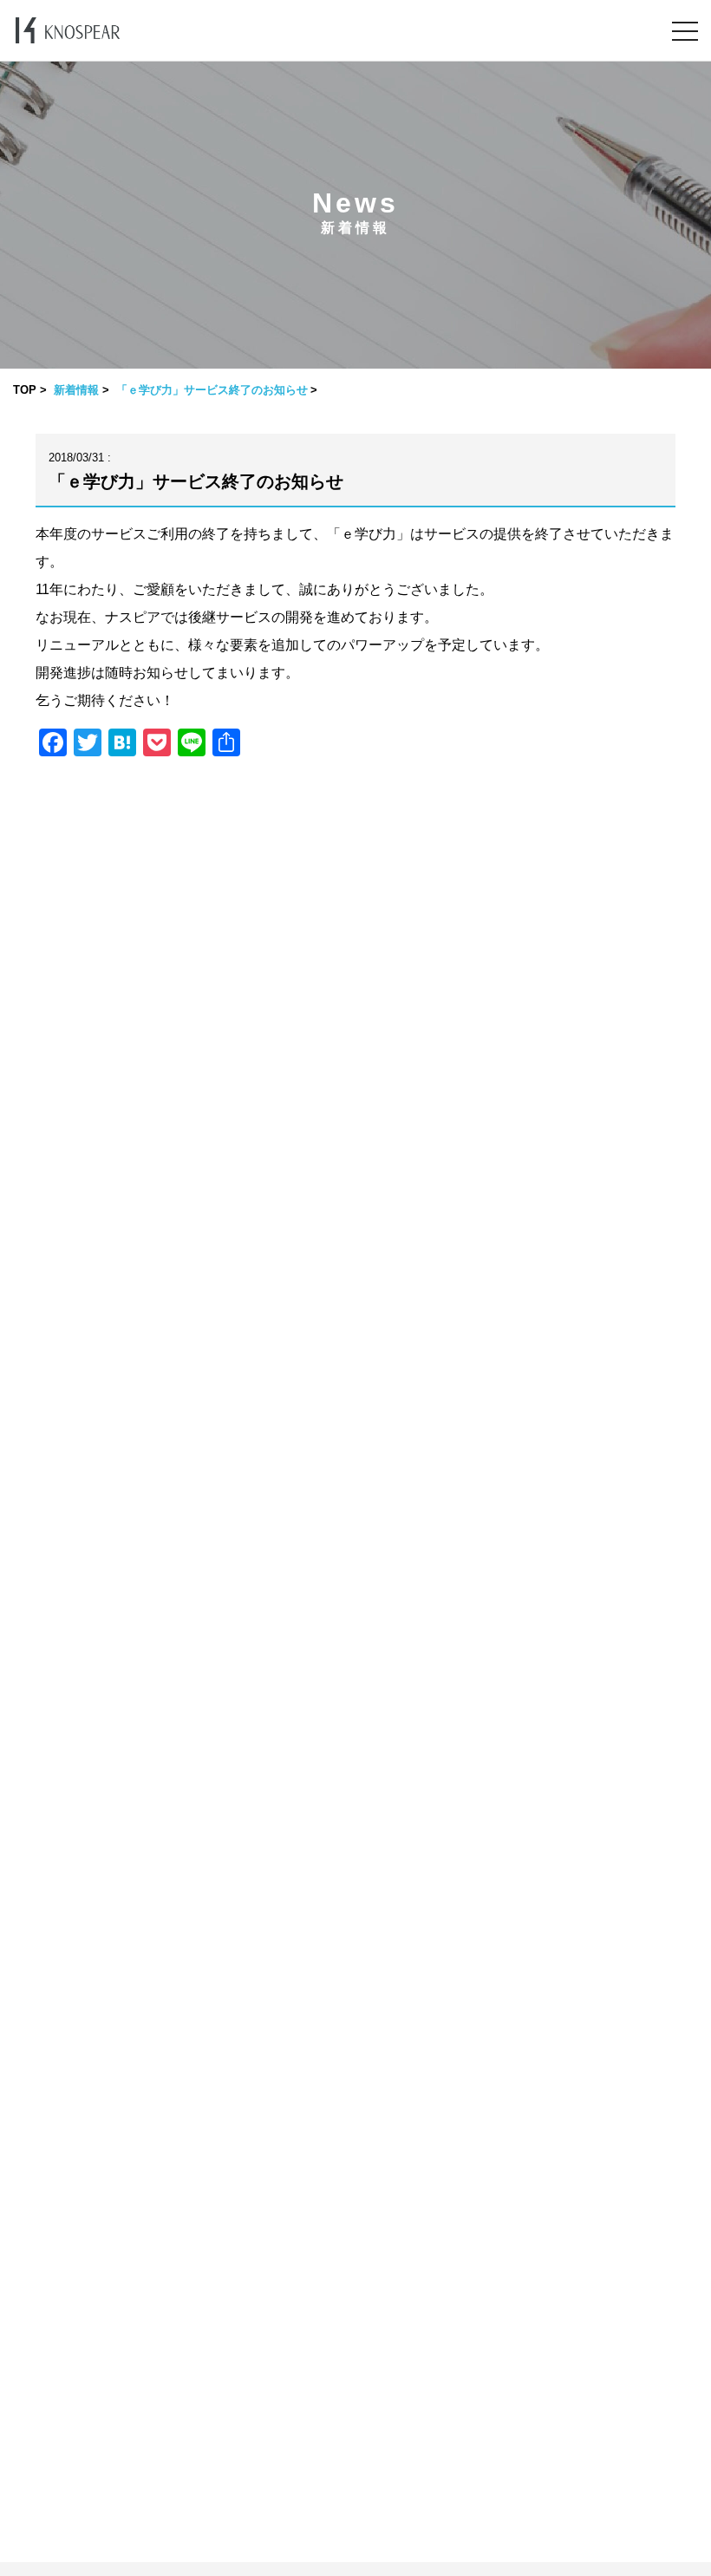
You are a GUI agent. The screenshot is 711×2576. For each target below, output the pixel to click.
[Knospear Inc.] (68, 30)
